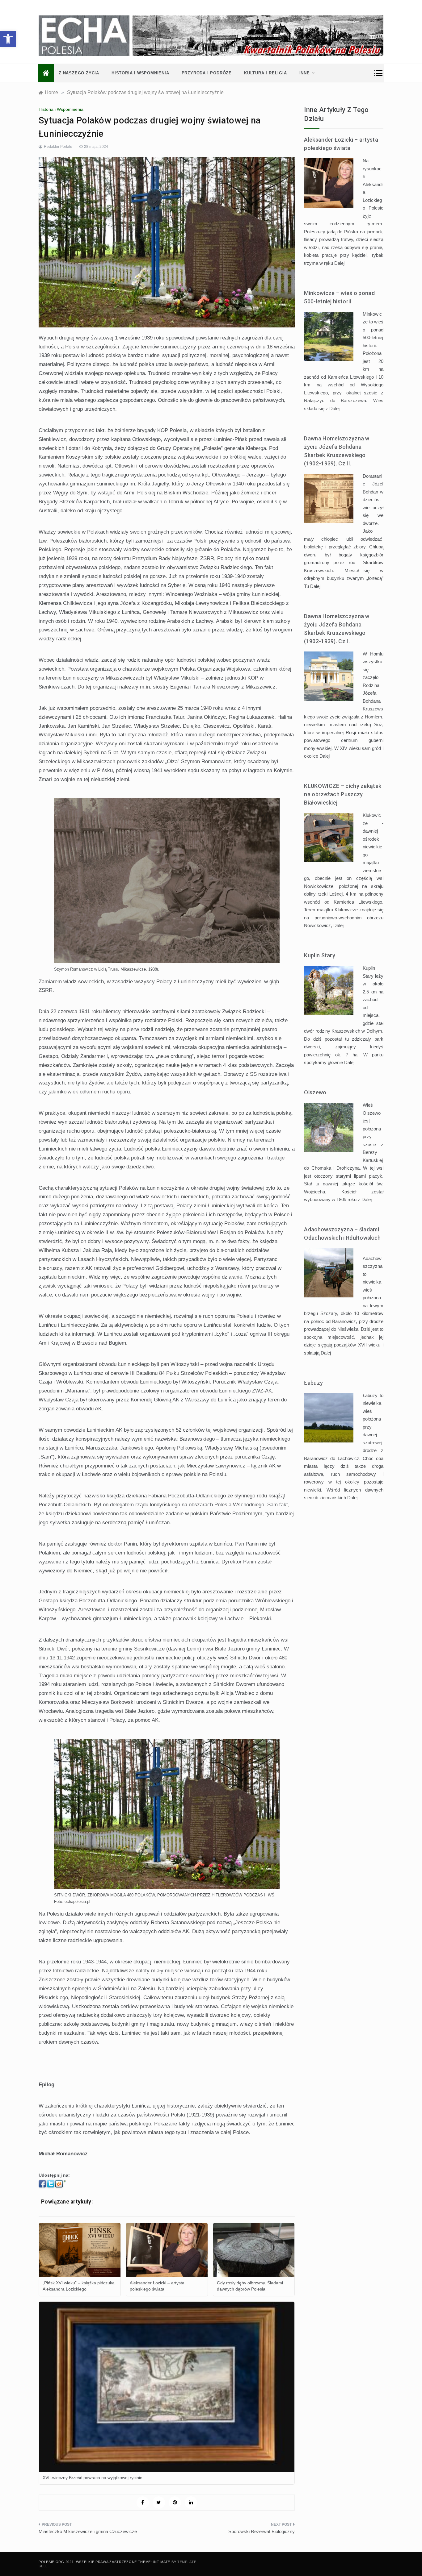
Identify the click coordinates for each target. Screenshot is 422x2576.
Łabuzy (313, 1383)
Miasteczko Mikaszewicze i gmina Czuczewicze (88, 2531)
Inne (305, 73)
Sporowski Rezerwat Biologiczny (262, 2531)
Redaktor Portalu (58, 147)
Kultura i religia (266, 73)
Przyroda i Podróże (207, 73)
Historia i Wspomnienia (140, 73)
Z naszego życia (79, 73)
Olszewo (315, 1092)
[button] (8, 39)
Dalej (339, 263)
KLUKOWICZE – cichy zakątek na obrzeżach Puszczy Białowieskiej (343, 794)
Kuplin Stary (320, 955)
